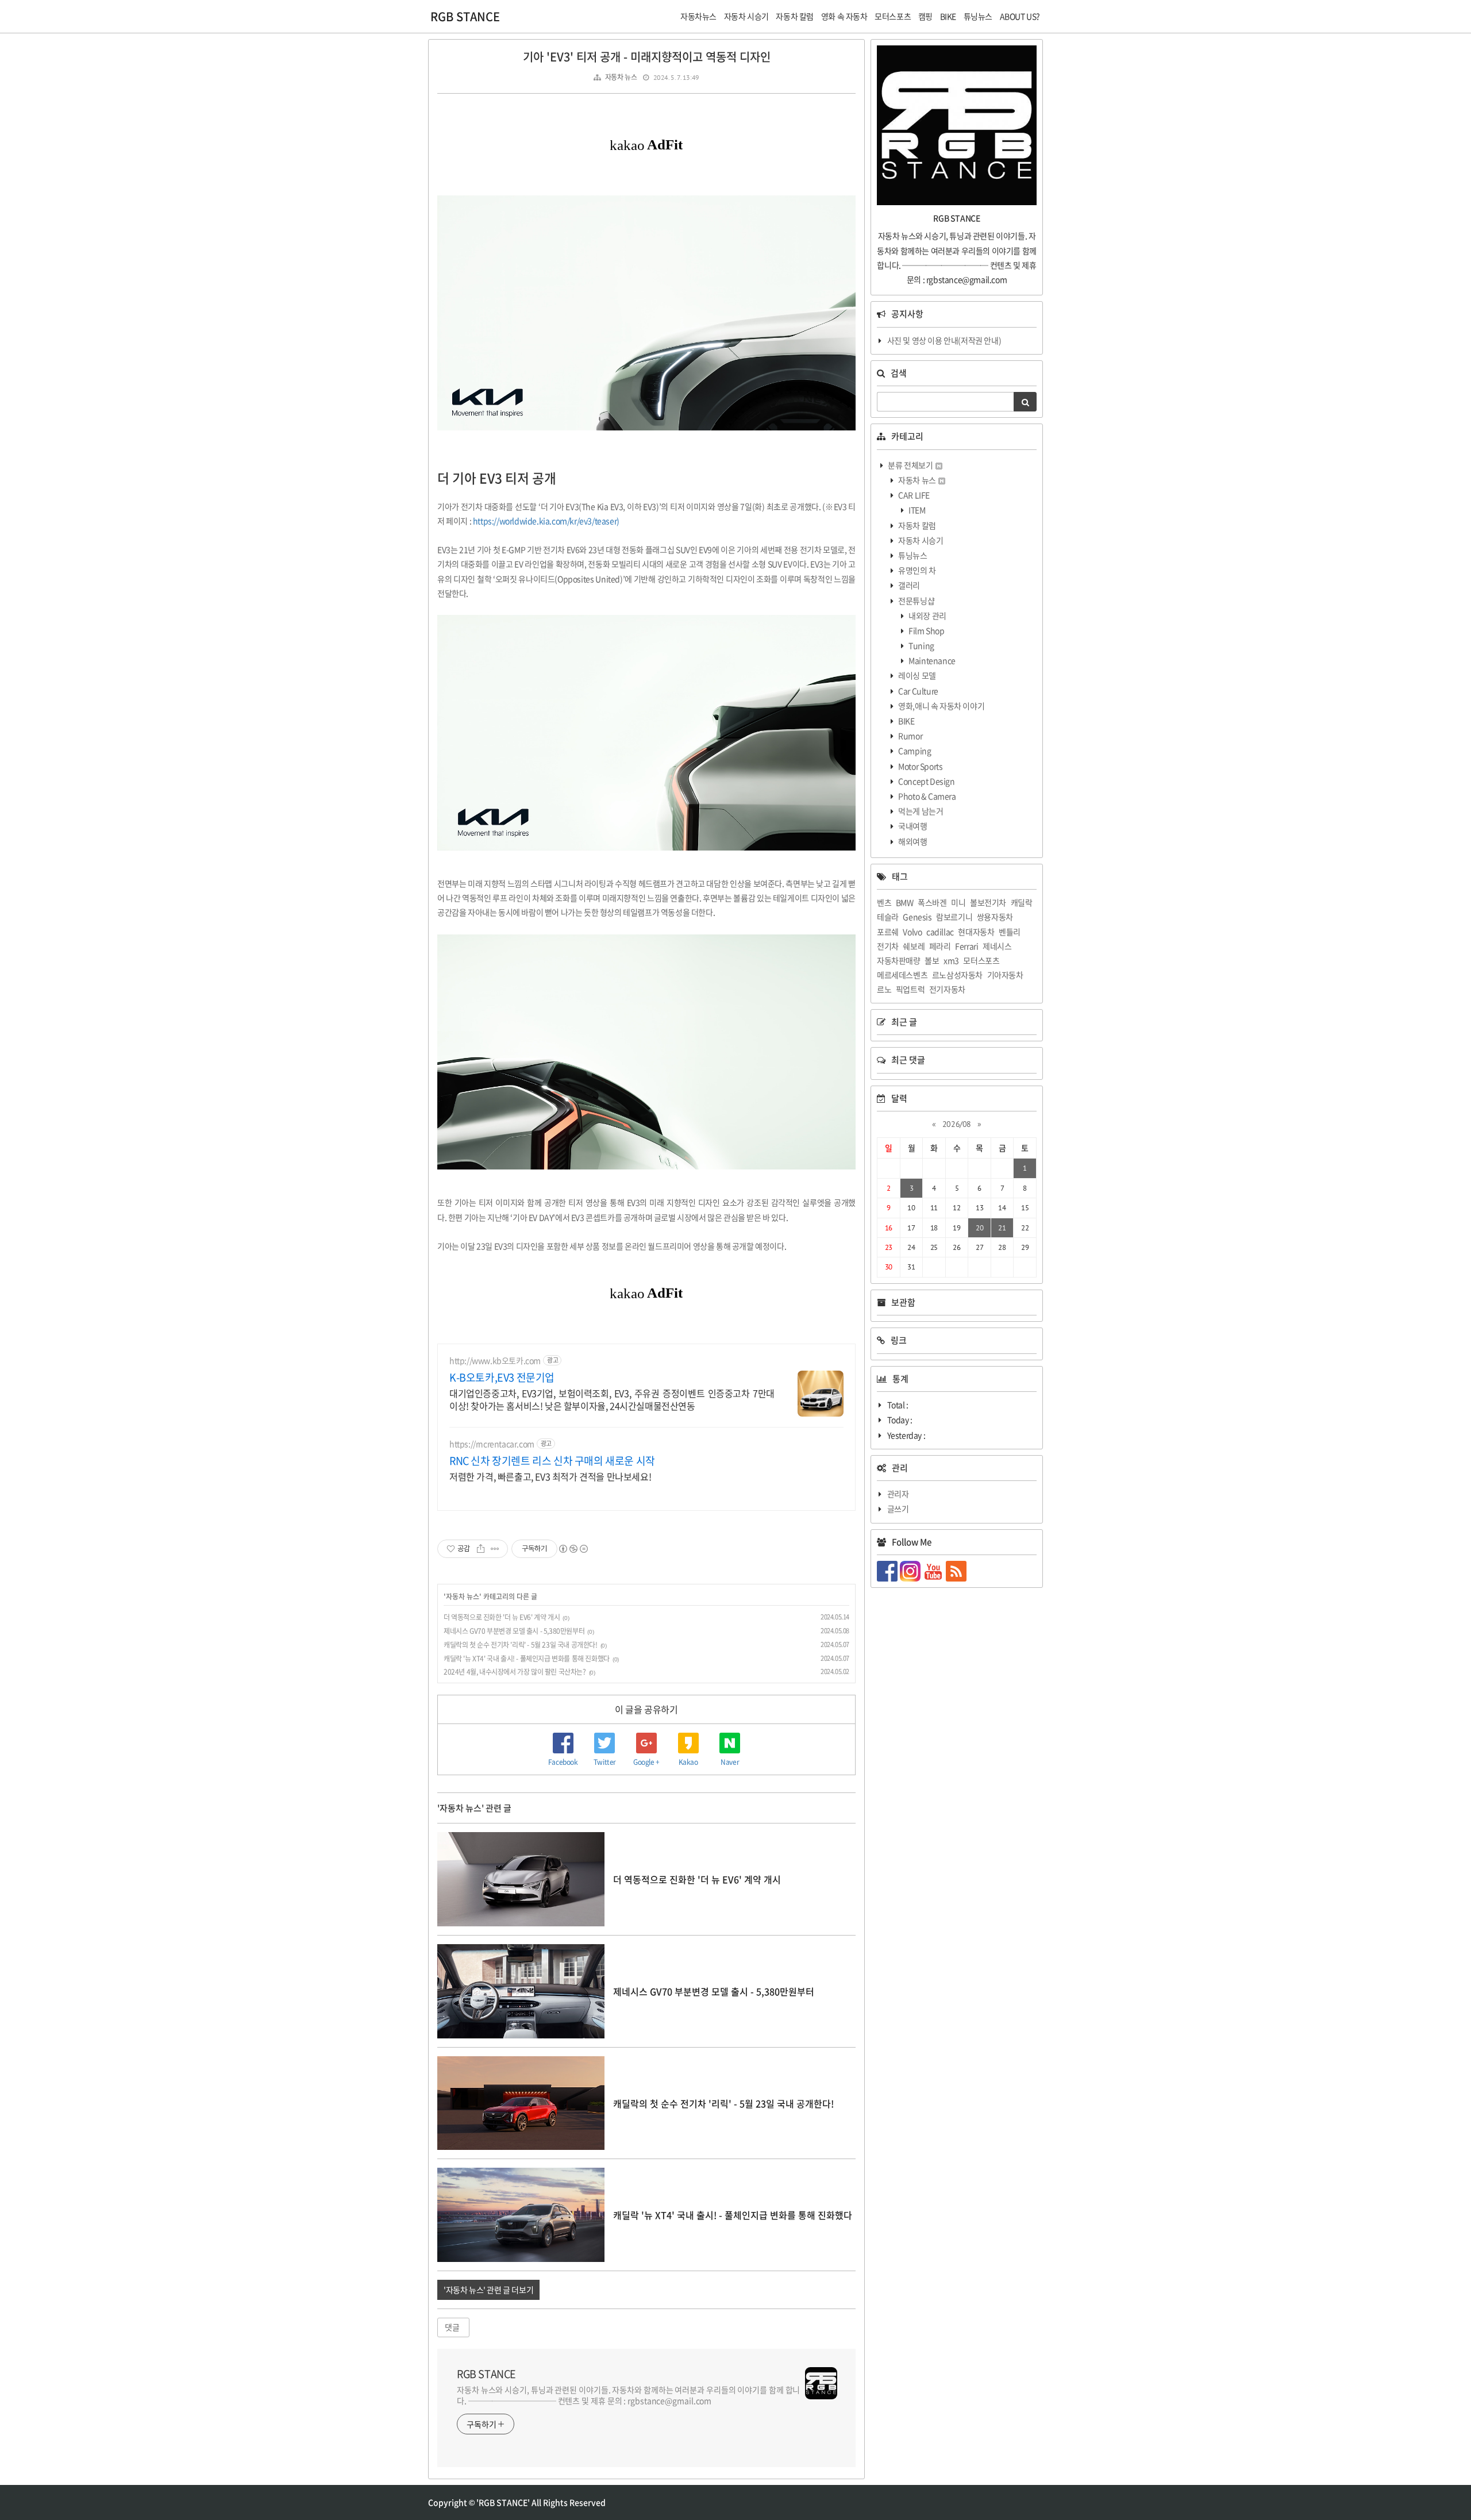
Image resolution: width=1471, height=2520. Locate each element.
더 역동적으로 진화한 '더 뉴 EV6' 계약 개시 (502, 1617)
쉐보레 (914, 946)
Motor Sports (920, 766)
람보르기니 (954, 917)
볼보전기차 (988, 902)
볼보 (932, 960)
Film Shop (926, 630)
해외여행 (912, 841)
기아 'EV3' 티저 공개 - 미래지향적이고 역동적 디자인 (647, 57)
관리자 (898, 1494)
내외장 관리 (927, 615)
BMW (905, 902)
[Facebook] (888, 1570)
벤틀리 (1010, 932)
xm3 (951, 960)
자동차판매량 (899, 960)
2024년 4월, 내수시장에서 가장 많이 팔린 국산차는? (515, 1672)
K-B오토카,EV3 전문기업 (502, 1378)
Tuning (921, 645)
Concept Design (926, 781)
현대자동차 (976, 932)
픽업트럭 (910, 989)
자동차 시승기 (920, 540)
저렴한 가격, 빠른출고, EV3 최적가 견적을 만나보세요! (550, 1476)
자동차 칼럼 (917, 525)
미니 (958, 902)
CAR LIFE (913, 495)
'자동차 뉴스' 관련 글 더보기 (488, 2290)
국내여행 (912, 826)
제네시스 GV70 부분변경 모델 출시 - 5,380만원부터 (514, 1631)
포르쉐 (888, 932)
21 (1002, 1228)
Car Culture (918, 691)
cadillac (940, 932)
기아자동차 (1005, 975)
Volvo (912, 932)
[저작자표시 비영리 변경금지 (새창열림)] (573, 1549)
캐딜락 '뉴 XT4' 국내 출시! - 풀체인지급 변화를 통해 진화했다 (527, 1659)
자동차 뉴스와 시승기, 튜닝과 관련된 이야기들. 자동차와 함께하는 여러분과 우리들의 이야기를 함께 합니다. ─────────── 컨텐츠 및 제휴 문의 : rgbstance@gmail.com (628, 2395)
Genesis (917, 917)
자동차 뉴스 (621, 77)
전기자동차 (947, 989)
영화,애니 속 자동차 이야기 (941, 706)
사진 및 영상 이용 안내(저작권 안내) (944, 340)
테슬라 (888, 917)
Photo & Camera (927, 796)
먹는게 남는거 (920, 811)
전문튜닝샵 (916, 601)
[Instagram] (911, 1570)
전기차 (888, 946)
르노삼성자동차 (957, 975)
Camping (914, 751)
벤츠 (884, 902)
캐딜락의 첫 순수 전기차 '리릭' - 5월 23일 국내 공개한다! (521, 1645)
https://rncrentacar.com (492, 1444)
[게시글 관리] (495, 1549)
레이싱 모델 (917, 675)
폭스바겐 (932, 902)
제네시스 (997, 946)
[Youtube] (934, 1570)
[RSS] (957, 1570)
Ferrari (966, 946)
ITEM (917, 510)
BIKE (906, 721)
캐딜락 (1022, 902)
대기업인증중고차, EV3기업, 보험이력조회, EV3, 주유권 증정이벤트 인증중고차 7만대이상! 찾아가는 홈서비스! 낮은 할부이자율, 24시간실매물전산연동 (612, 1399)
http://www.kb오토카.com (495, 1361)
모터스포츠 (981, 960)
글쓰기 (898, 1509)
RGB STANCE (465, 16)
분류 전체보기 (910, 465)
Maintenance (931, 660)
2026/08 (957, 1124)
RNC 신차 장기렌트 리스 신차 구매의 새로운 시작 (552, 1461)
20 (979, 1228)
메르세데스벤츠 (902, 975)
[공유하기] (481, 1549)
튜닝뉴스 (912, 555)
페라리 (940, 946)
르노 (884, 989)
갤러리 (908, 585)
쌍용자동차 (995, 917)
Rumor (910, 736)
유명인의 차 (917, 570)
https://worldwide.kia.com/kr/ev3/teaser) (546, 521)
